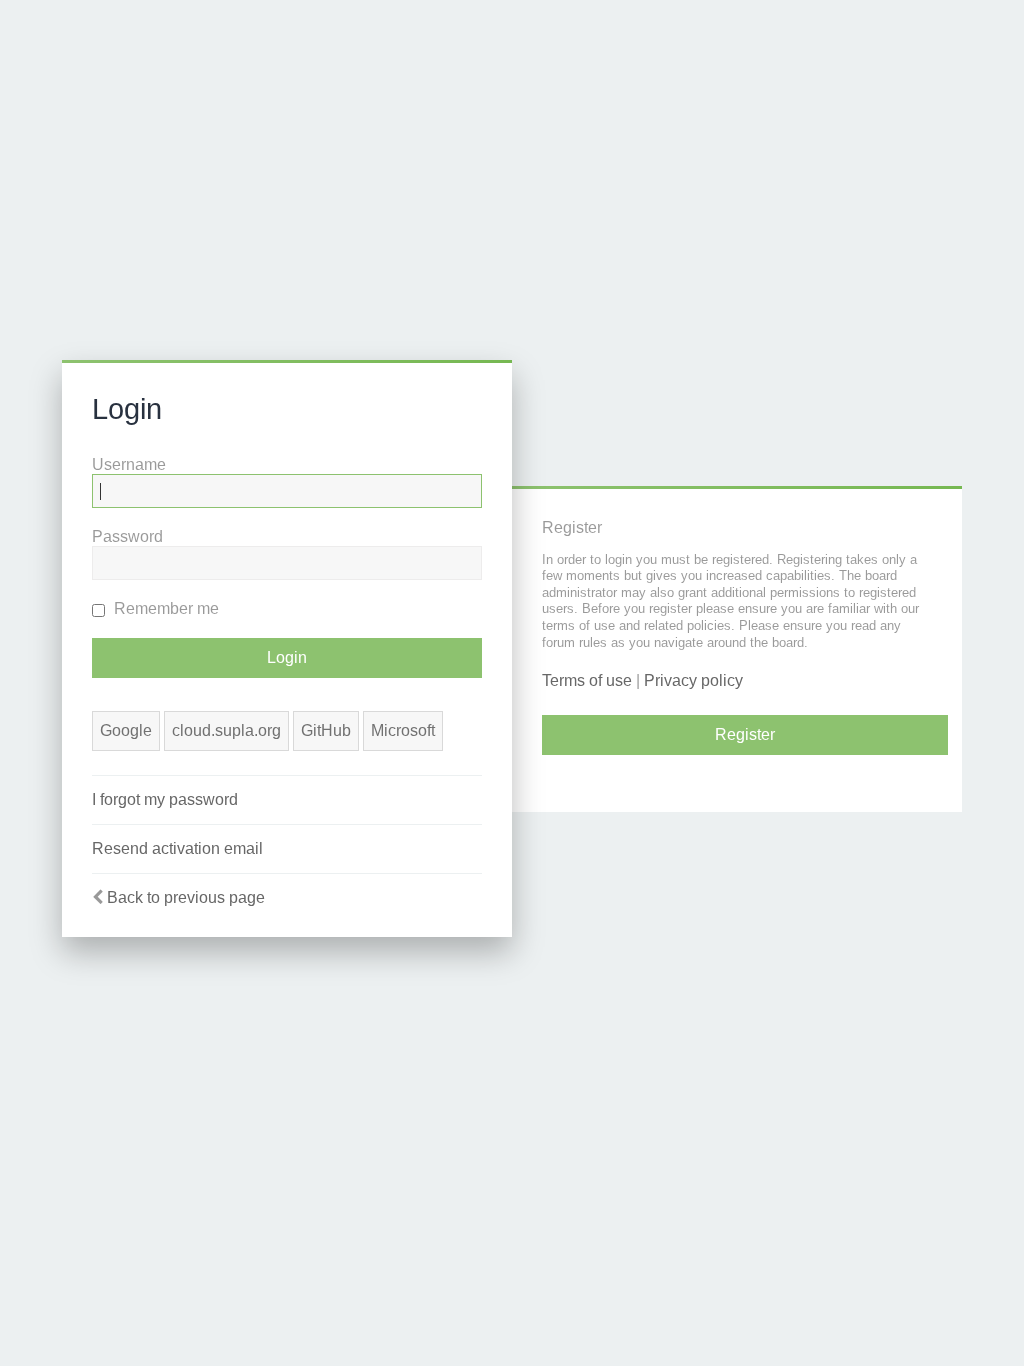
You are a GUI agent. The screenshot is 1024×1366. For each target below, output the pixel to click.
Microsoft (403, 730)
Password (127, 536)
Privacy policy (693, 680)
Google (126, 730)
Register (745, 734)
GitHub (326, 730)
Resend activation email (177, 848)
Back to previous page (186, 897)
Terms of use (587, 680)
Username (129, 464)
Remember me (164, 608)
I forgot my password (165, 799)
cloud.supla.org (226, 730)
